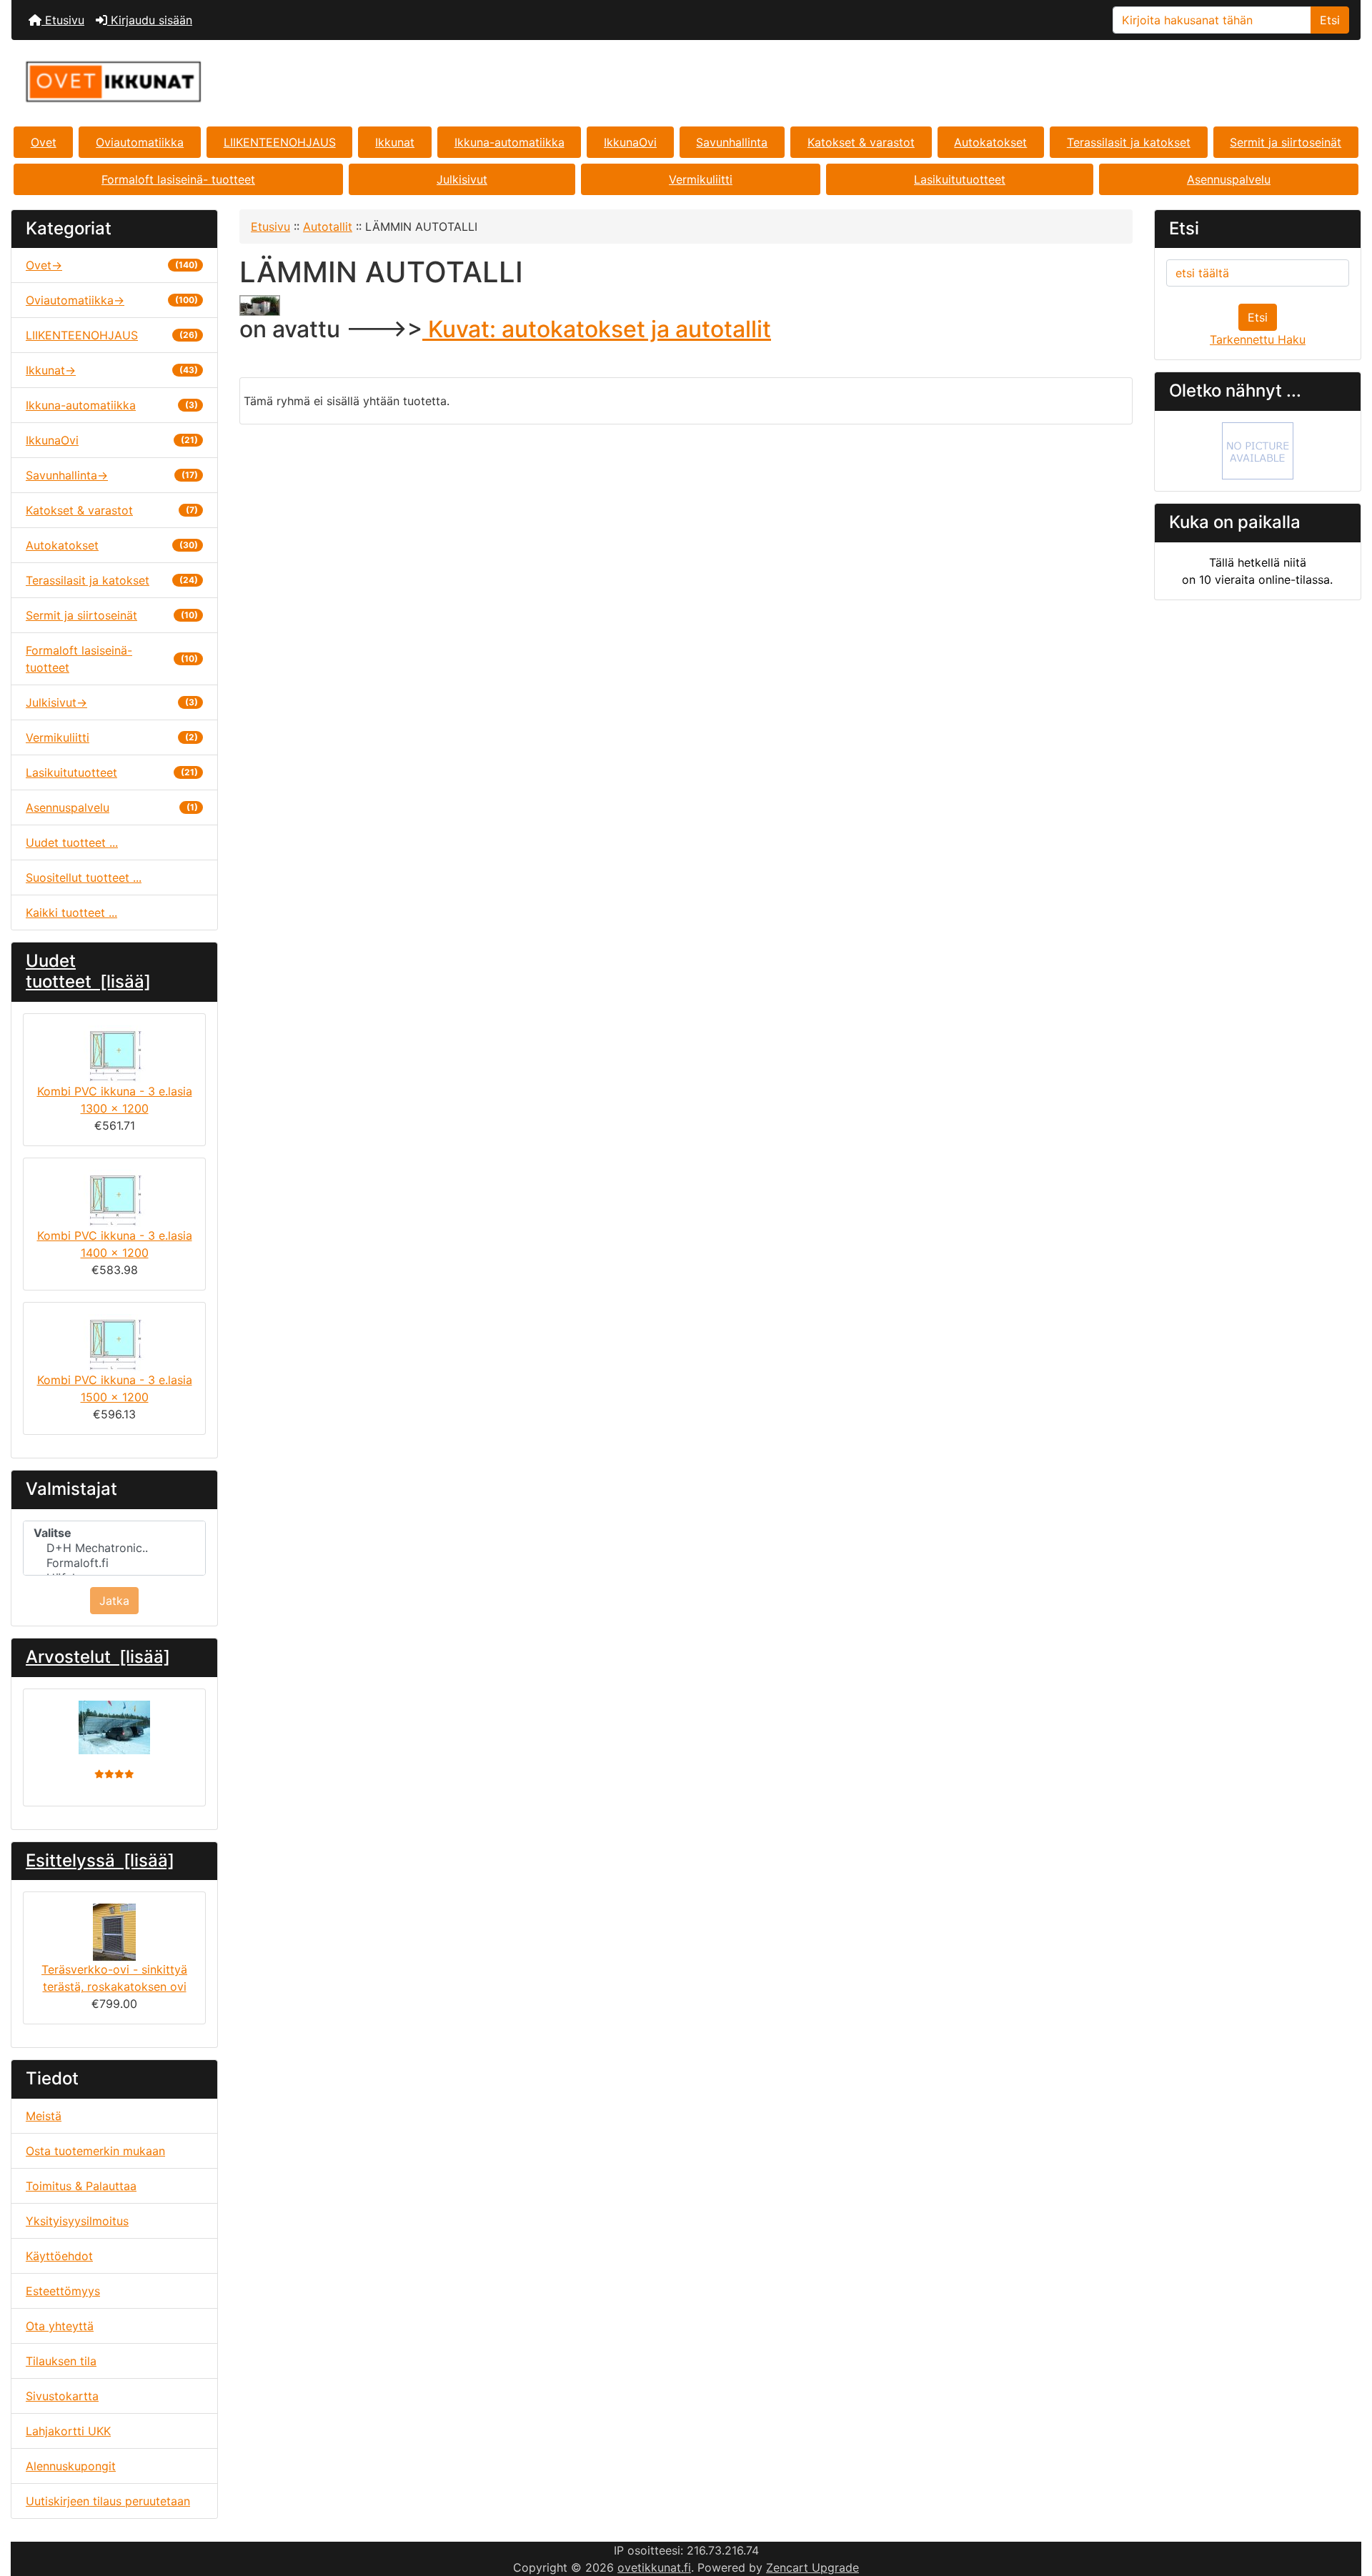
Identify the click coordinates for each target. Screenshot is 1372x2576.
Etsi (1330, 20)
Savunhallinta (732, 142)
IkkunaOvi (630, 142)
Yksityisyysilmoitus (77, 2221)
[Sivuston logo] (236, 82)
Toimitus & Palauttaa (81, 2186)
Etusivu (63, 20)
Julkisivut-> (112, 702)
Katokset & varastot (861, 142)
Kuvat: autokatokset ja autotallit (597, 329)
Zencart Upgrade (812, 2567)
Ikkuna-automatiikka (509, 142)
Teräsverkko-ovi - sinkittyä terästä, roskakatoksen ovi (114, 1978)
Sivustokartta (62, 2396)
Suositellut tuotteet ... (84, 877)
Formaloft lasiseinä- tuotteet (178, 179)
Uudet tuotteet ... (72, 842)
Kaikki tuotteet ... (71, 912)
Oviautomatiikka (140, 142)
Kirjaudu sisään (150, 20)
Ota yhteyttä (60, 2326)
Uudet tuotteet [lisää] (88, 971)
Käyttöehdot (59, 2256)
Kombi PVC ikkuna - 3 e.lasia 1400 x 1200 (115, 1244)
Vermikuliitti (701, 179)
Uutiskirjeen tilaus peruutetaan (108, 2501)
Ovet (44, 142)
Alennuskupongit (71, 2466)
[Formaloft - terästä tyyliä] (1258, 450)
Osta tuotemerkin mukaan (95, 2151)
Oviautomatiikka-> (112, 300)
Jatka (114, 1601)
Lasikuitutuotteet (960, 179)
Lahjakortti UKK (68, 2431)
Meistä (44, 2116)
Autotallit (328, 227)
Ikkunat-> (112, 370)
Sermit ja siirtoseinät (1286, 142)
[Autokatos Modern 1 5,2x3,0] (114, 1727)
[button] (1346, 2505)
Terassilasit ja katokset (1129, 142)
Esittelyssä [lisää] (100, 1860)
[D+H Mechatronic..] (114, 1548)
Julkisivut (462, 179)
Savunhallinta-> (112, 475)
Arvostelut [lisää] (98, 1657)
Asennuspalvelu (1229, 179)
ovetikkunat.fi (654, 2567)
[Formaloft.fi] (114, 1563)
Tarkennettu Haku (1258, 339)
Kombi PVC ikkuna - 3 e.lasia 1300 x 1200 (115, 1100)
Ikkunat (395, 142)
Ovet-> (112, 265)
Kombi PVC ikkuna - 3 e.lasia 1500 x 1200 (115, 1388)
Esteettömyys (63, 2291)
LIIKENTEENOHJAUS (280, 142)
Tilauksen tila (61, 2361)
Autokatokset (990, 142)
